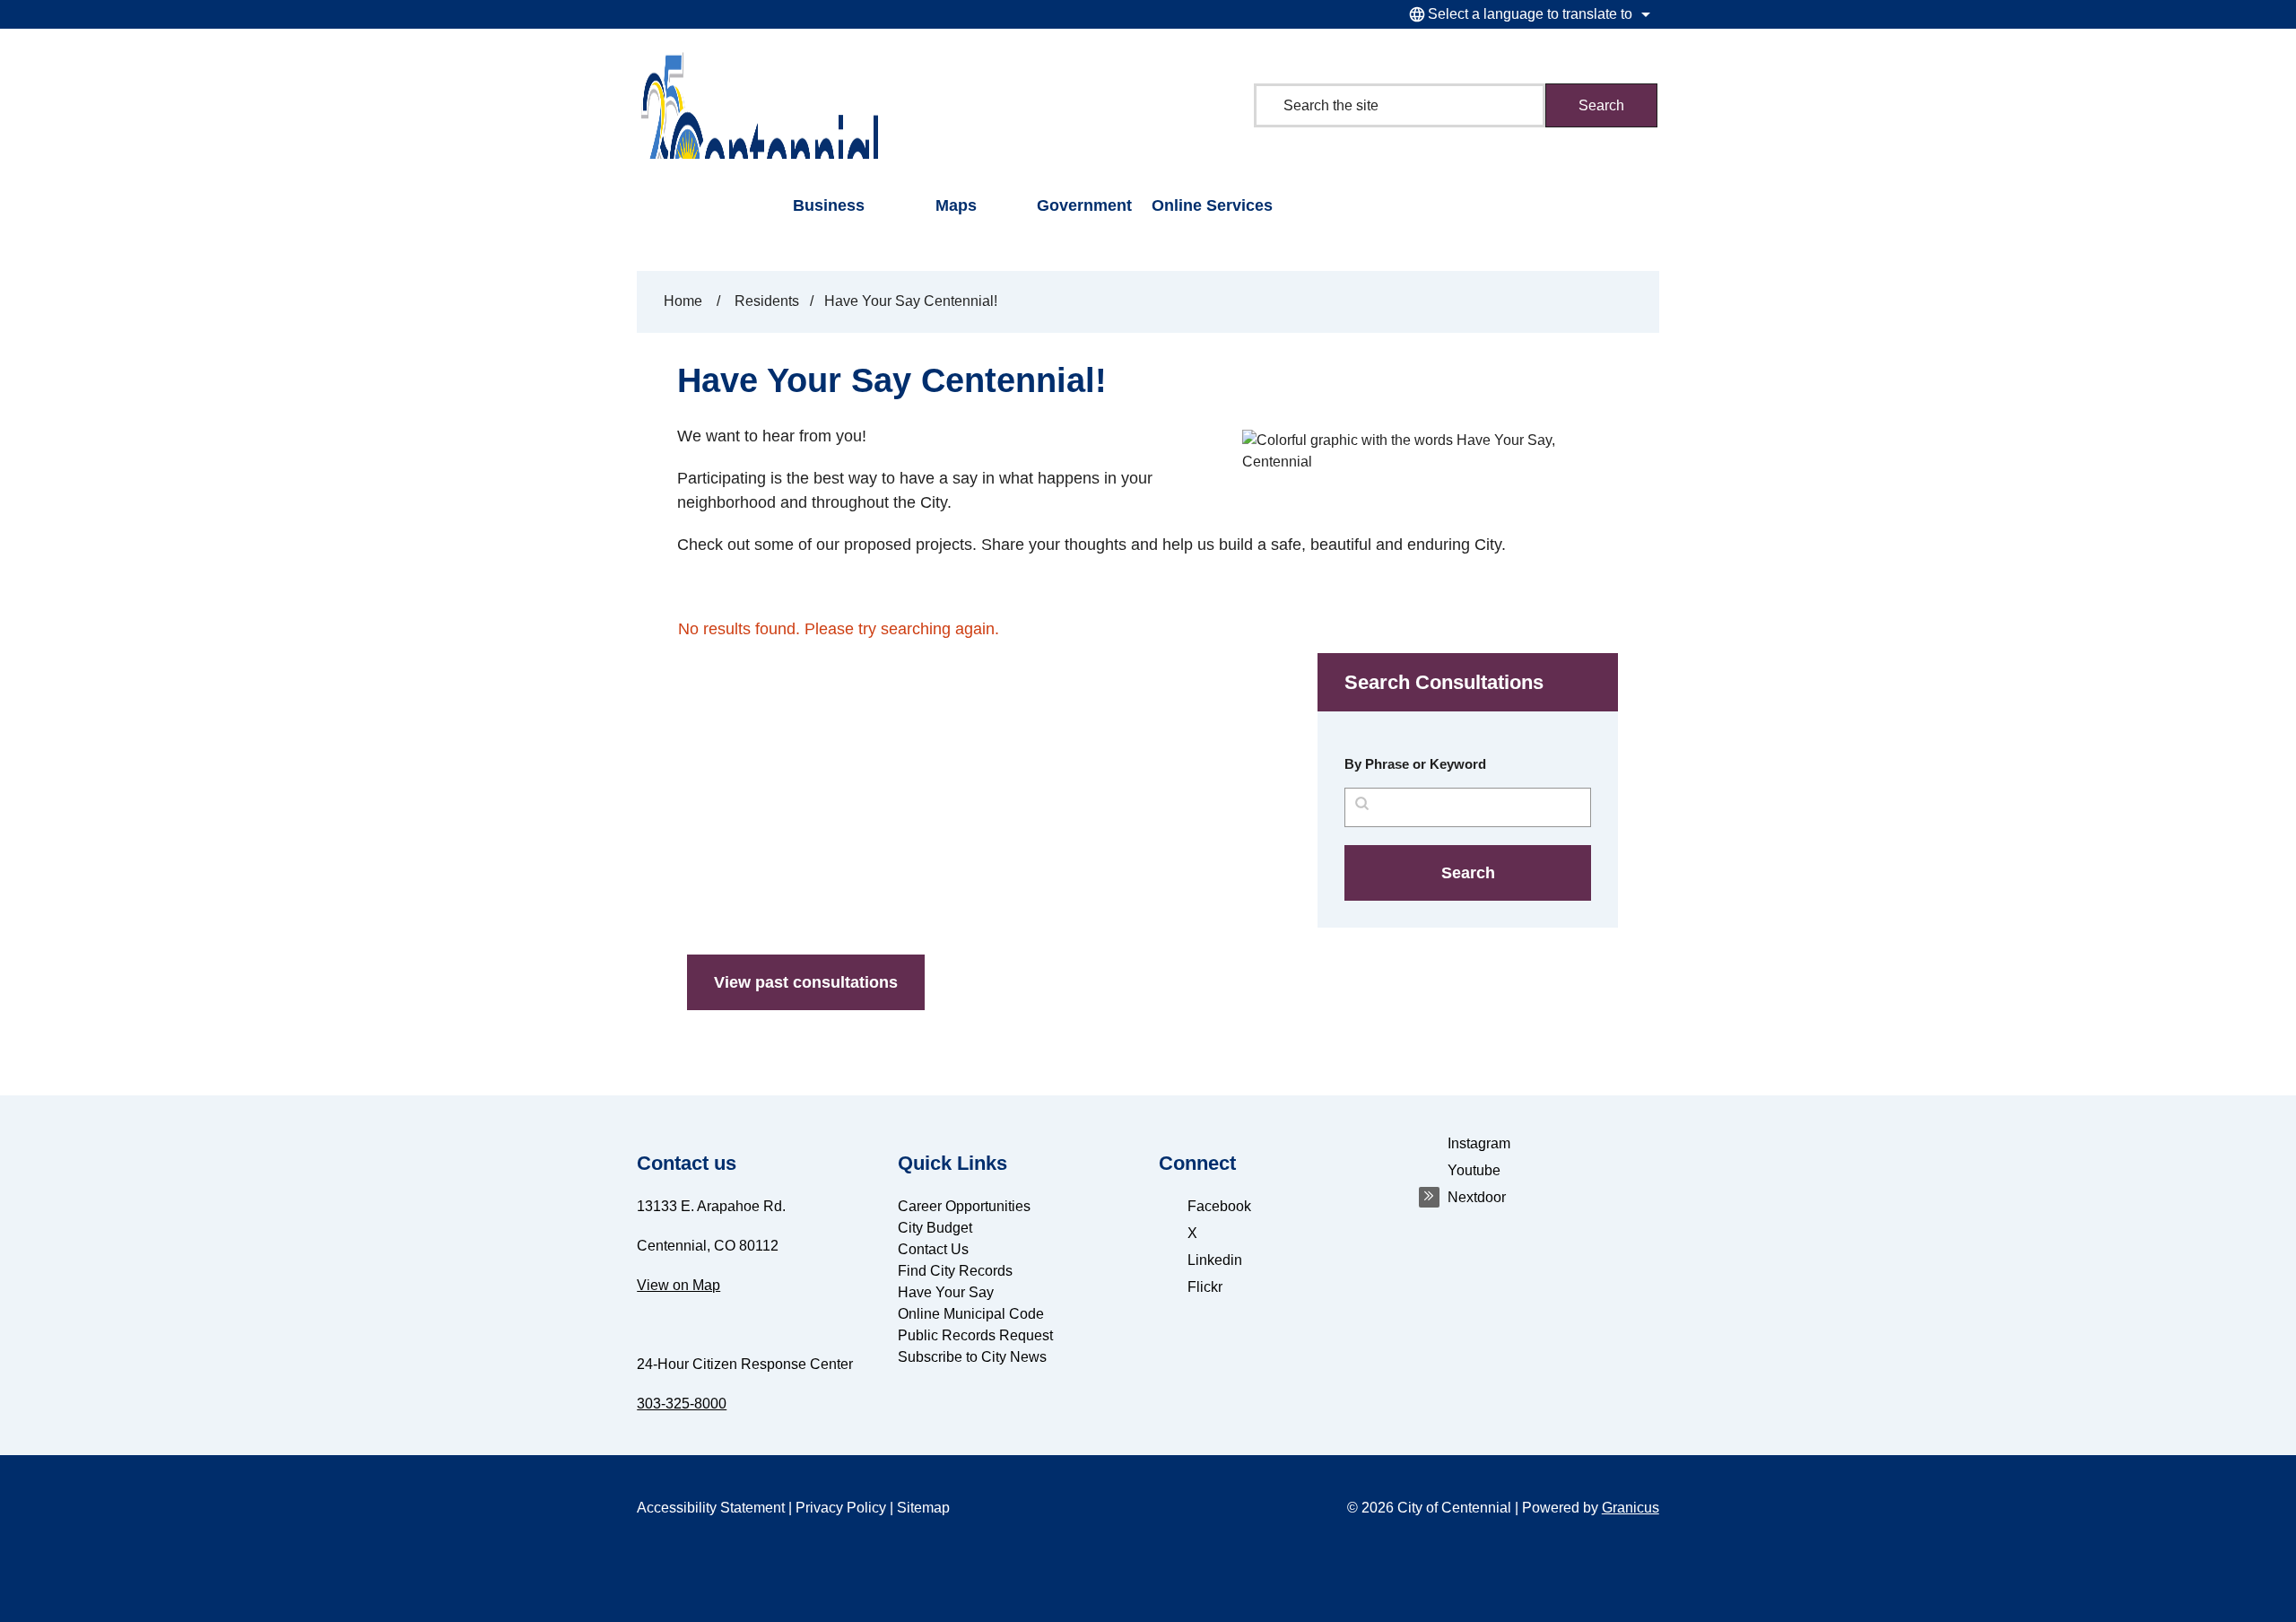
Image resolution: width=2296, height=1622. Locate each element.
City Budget (935, 1228)
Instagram (1479, 1143)
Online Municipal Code (971, 1314)
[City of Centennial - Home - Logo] (758, 105)
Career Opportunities (964, 1206)
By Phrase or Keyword (1415, 764)
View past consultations (806, 982)
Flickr (1205, 1287)
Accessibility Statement (711, 1508)
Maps (956, 205)
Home (683, 301)
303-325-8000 (682, 1404)
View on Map (678, 1285)
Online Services (1212, 205)
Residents (767, 301)
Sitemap (923, 1508)
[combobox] (1527, 14)
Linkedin (1215, 1260)
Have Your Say (946, 1292)
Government (1084, 205)
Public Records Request (975, 1335)
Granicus (1631, 1508)
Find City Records (955, 1271)
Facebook (1219, 1206)
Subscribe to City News (972, 1357)
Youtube (1474, 1170)
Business (829, 205)
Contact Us (933, 1249)
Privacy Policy (841, 1508)
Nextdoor (1477, 1197)
